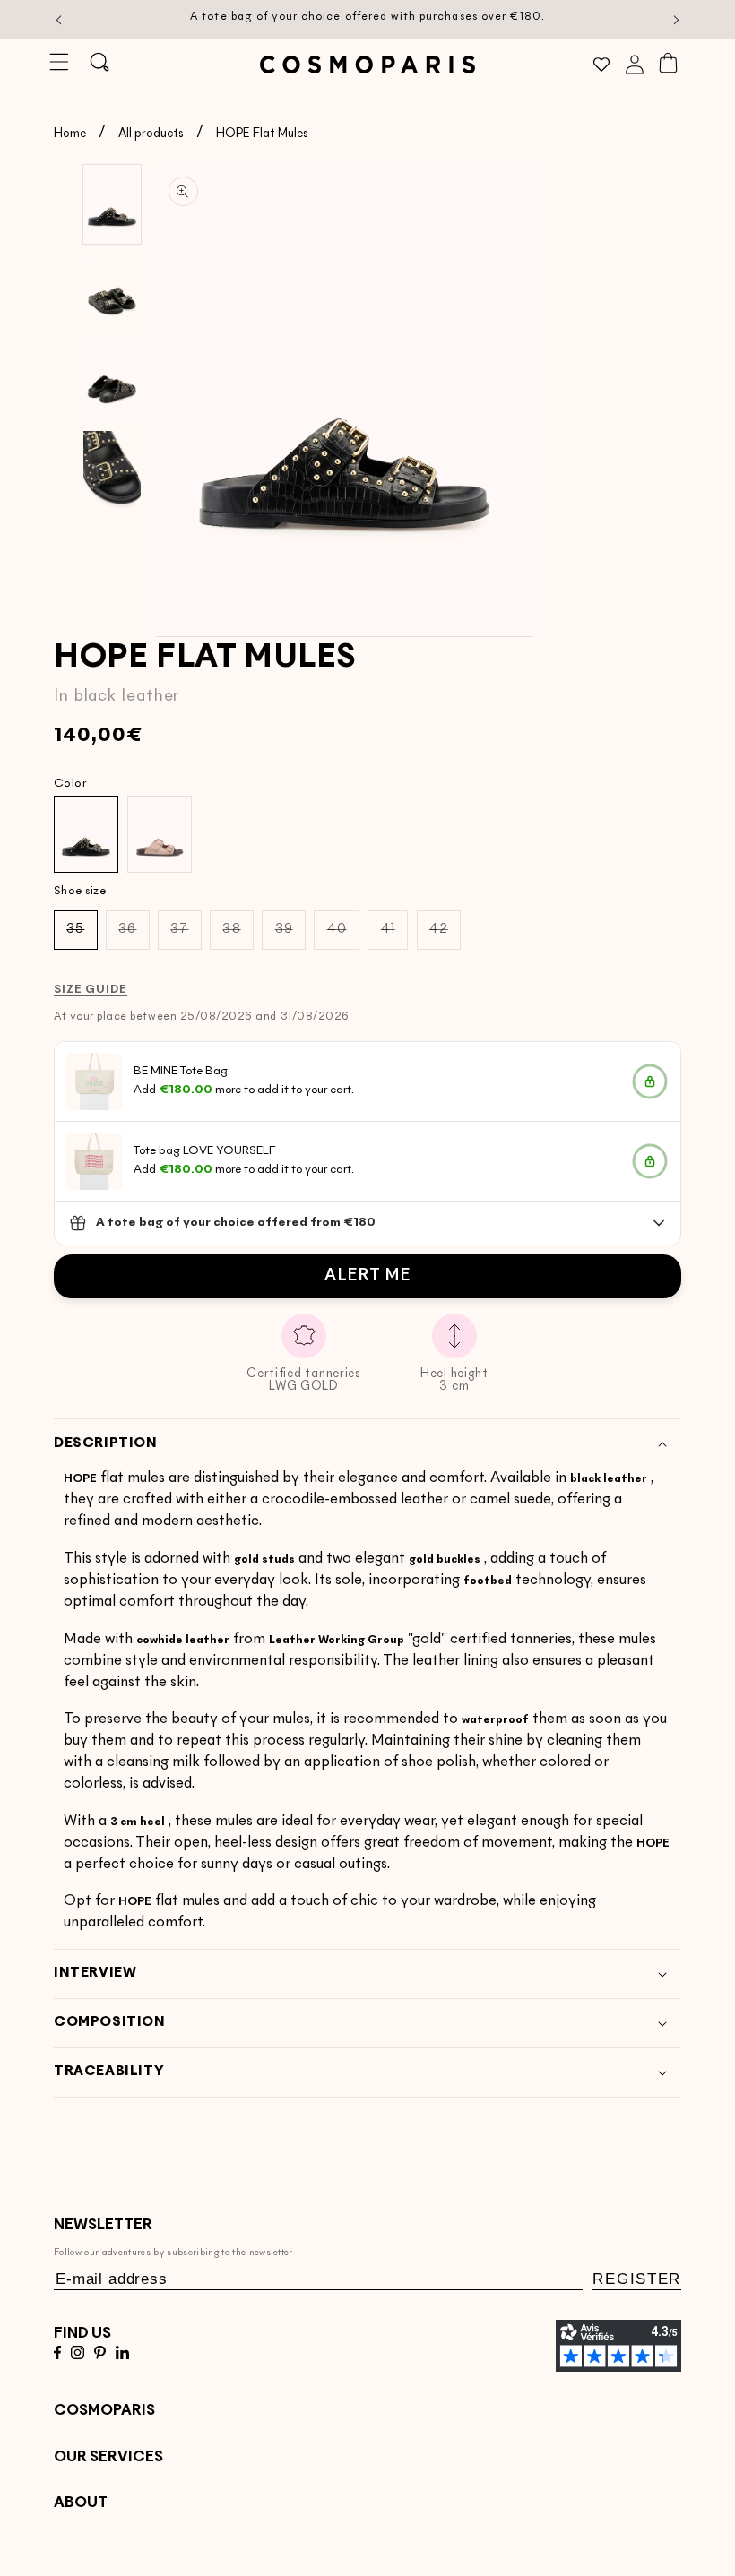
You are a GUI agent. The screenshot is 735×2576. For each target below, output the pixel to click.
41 (394, 936)
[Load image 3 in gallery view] (112, 382)
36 (134, 936)
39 (290, 936)
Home (70, 134)
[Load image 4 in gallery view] (112, 470)
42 (445, 936)
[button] (59, 63)
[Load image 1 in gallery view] (112, 204)
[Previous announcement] (59, 20)
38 (238, 936)
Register (637, 2279)
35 (82, 936)
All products (151, 134)
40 (343, 936)
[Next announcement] (677, 20)
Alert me (367, 1276)
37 (186, 936)
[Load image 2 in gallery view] (112, 293)
